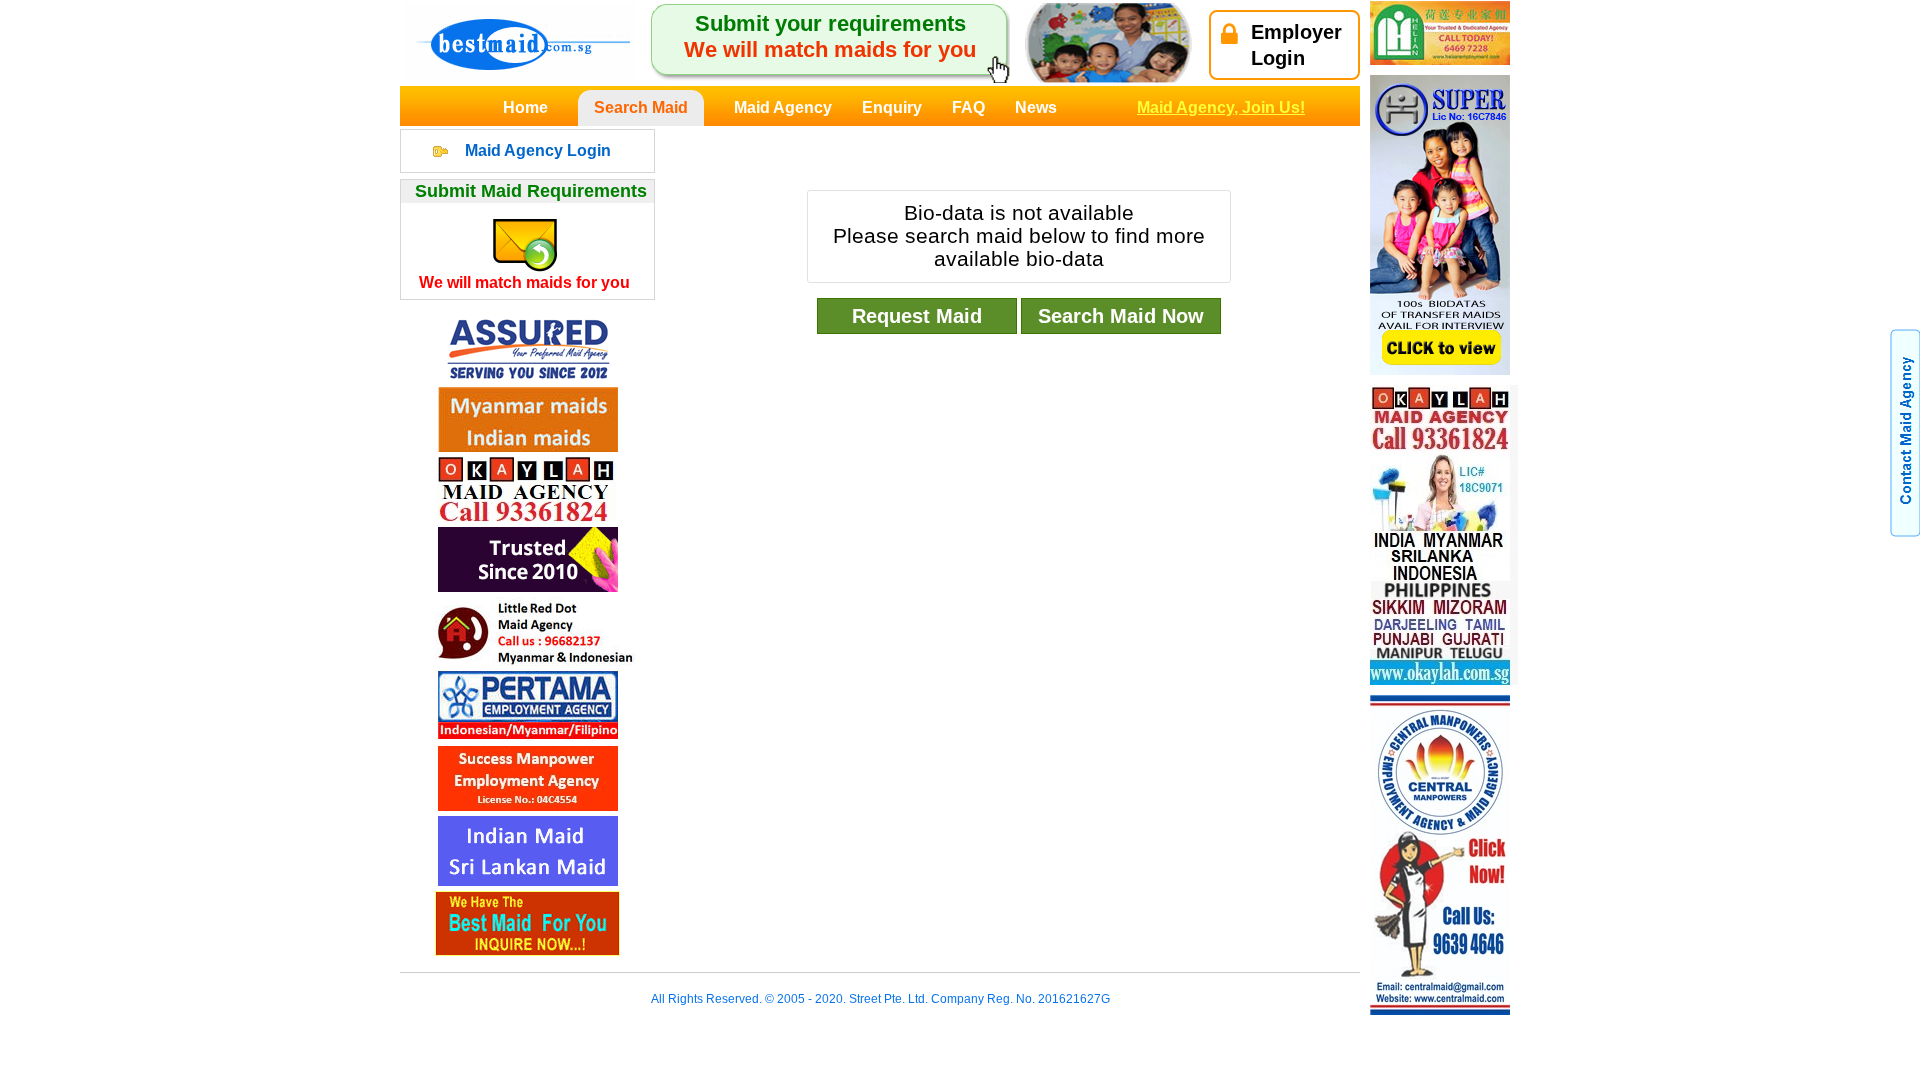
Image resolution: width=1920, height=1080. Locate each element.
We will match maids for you (524, 282)
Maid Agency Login (538, 150)
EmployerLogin (1296, 45)
